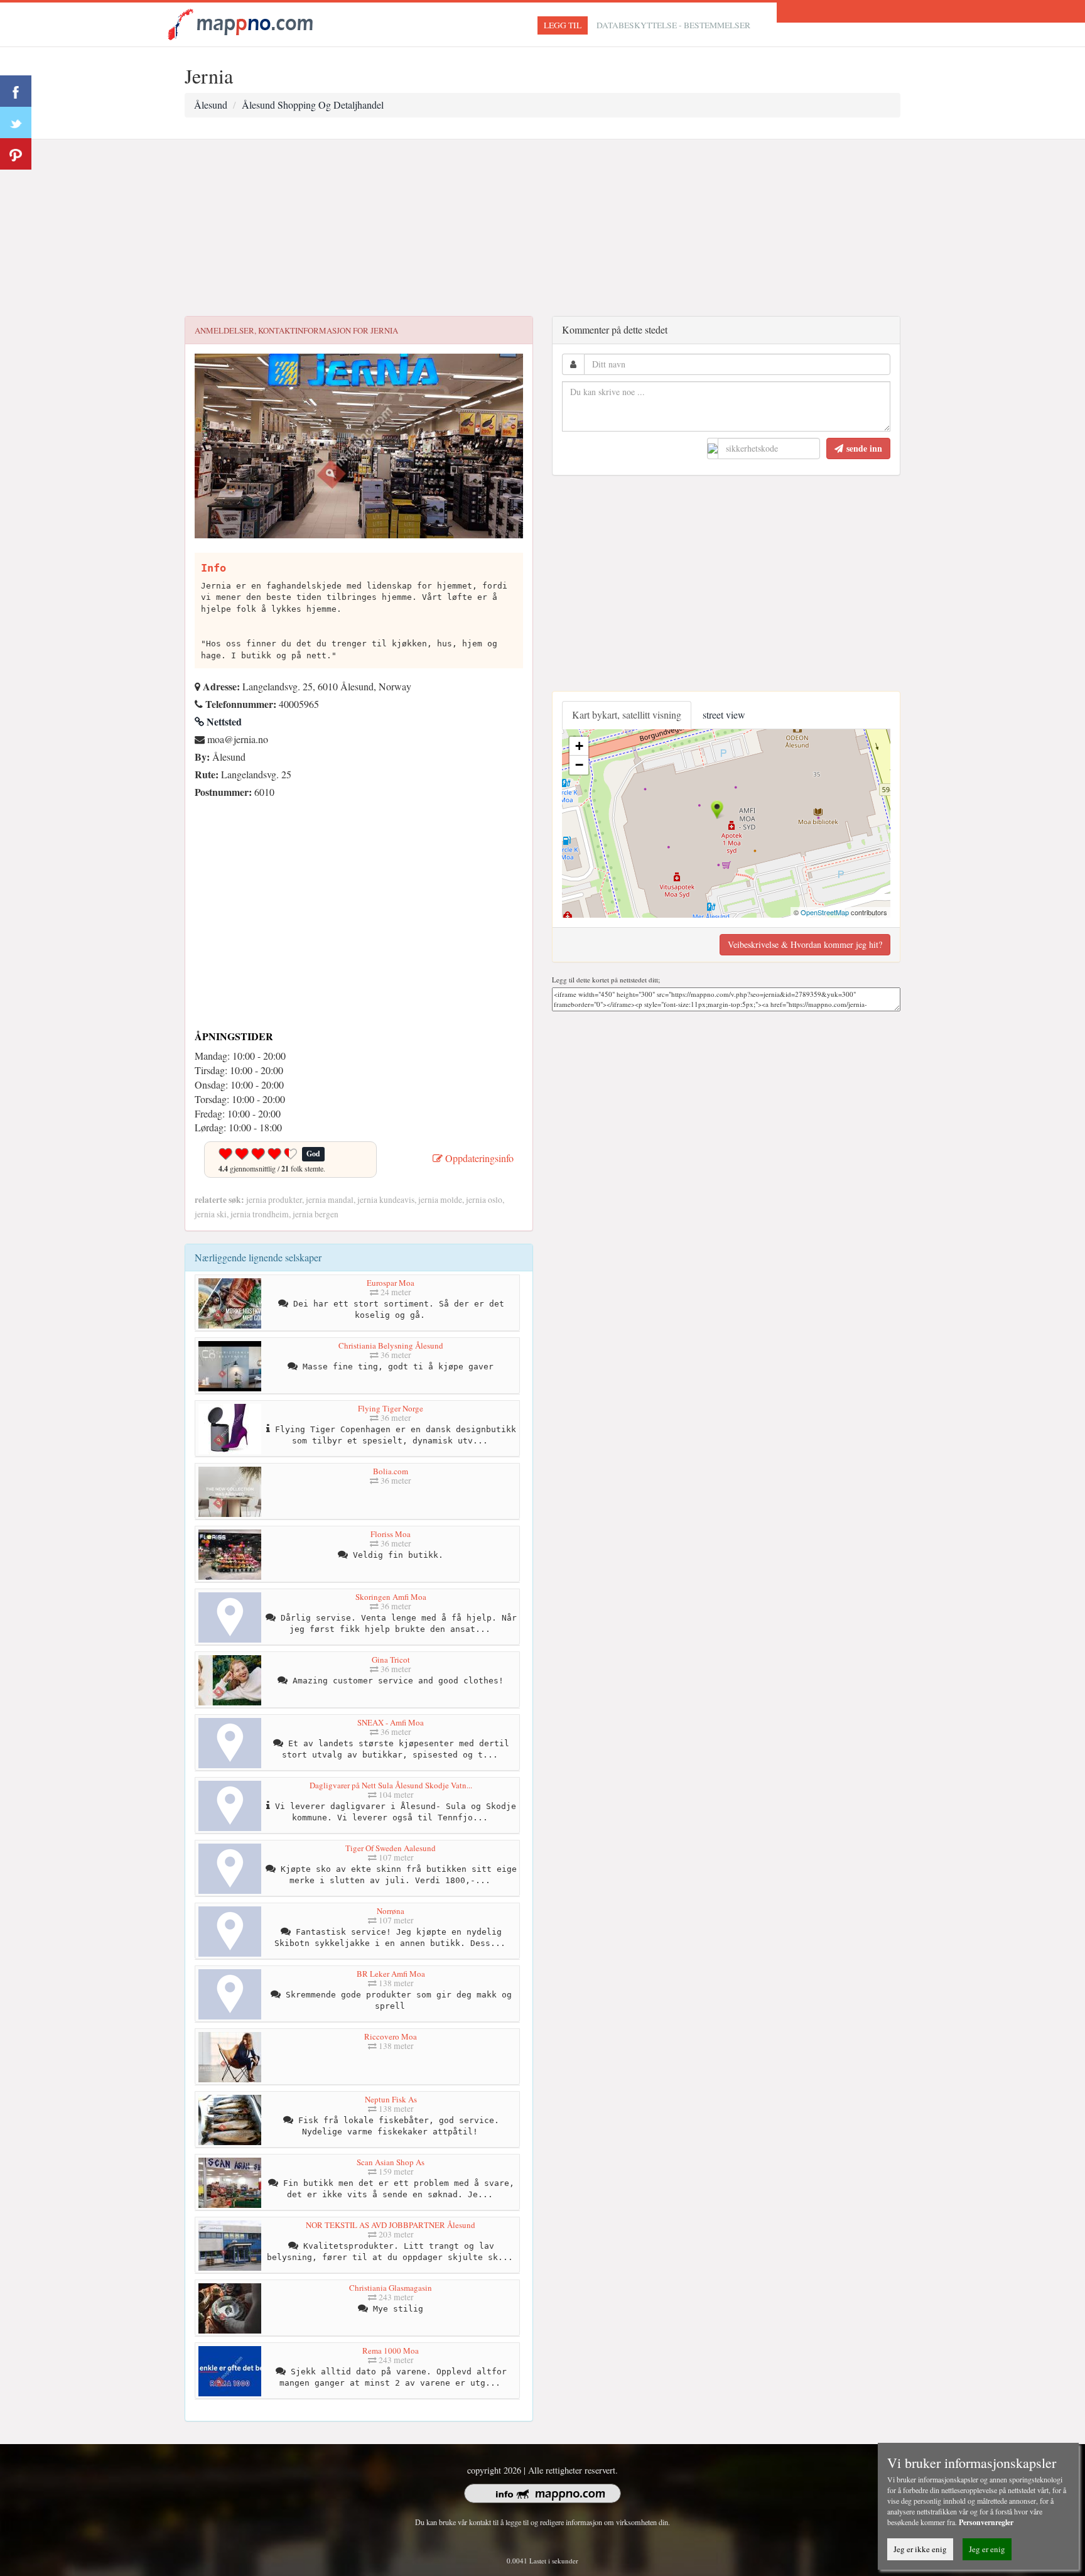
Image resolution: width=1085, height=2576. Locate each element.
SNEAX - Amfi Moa (391, 1722)
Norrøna (391, 1911)
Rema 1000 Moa (391, 2350)
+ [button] (579, 746)
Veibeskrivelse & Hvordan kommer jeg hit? (805, 944)
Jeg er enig (987, 2549)
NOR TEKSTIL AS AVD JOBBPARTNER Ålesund (391, 2225)
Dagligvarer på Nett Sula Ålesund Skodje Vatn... (391, 1785)
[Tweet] (16, 122)
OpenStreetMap (825, 912)
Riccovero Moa (391, 2036)
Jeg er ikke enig (920, 2549)
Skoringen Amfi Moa (391, 1597)
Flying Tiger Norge (391, 1408)
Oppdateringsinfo (478, 1158)
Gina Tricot (391, 1660)
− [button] (579, 765)
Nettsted (223, 721)
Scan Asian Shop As (391, 2162)
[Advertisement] (542, 228)
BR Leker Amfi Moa (391, 1974)
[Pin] (16, 154)
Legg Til (563, 25)
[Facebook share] (16, 91)
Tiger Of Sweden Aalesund (391, 1848)
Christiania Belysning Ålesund (391, 1345)
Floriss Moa (391, 1534)
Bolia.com (391, 1471)
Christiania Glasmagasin (391, 2288)
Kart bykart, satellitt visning (627, 715)
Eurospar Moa (391, 1283)
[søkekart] (242, 23)
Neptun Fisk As (391, 2099)
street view (724, 715)
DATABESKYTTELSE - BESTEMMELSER (673, 25)
